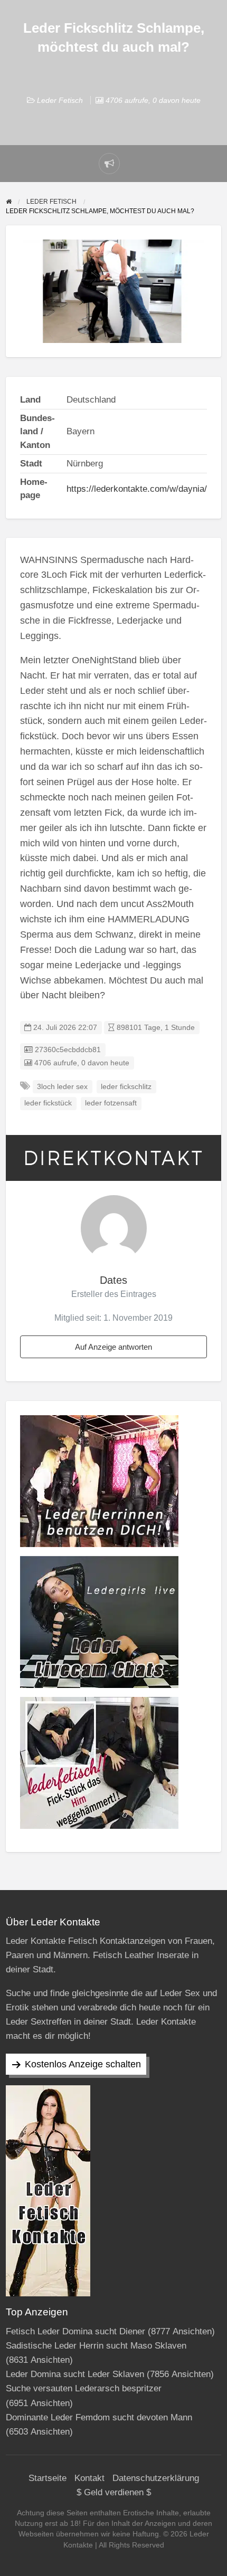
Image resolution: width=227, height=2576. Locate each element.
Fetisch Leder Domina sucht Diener (75, 2331)
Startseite (48, 2478)
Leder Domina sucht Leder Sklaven (75, 2374)
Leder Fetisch (60, 100)
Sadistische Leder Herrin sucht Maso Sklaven (96, 2346)
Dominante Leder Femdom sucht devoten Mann (99, 2417)
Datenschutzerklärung (156, 2478)
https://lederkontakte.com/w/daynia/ (137, 489)
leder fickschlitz (126, 1087)
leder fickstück (48, 1103)
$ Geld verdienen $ (114, 2492)
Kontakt (89, 2478)
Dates (113, 1280)
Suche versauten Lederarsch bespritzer (84, 2388)
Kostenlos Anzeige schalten (83, 2064)
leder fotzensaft (111, 1103)
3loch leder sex (62, 1087)
